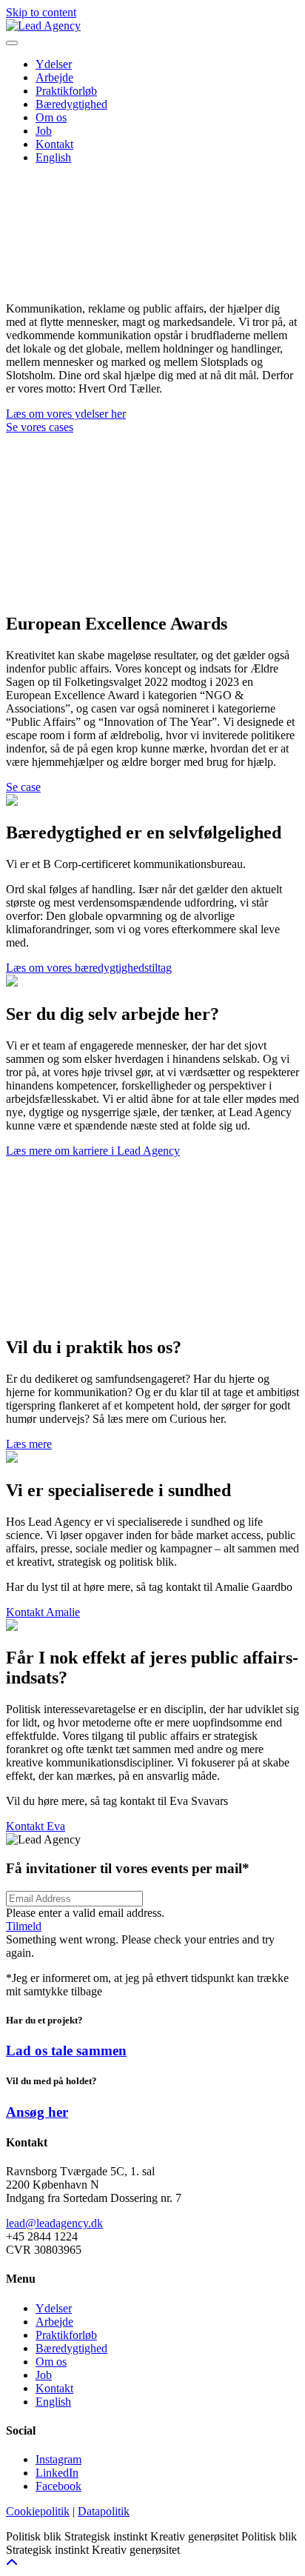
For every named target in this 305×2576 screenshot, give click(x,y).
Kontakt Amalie (43, 1612)
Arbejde (54, 2322)
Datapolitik (104, 2511)
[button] (24, 1926)
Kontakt (54, 2388)
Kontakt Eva (36, 1826)
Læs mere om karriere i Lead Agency (93, 1151)
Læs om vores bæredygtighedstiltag (89, 968)
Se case (23, 787)
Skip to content (41, 12)
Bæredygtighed (71, 2348)
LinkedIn (57, 2473)
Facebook (58, 2486)
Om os (51, 2362)
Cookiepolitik (38, 2511)
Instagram (58, 2459)
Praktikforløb (66, 2335)
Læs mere (29, 1444)
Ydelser (54, 2308)
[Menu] (12, 43)
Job (44, 2375)
